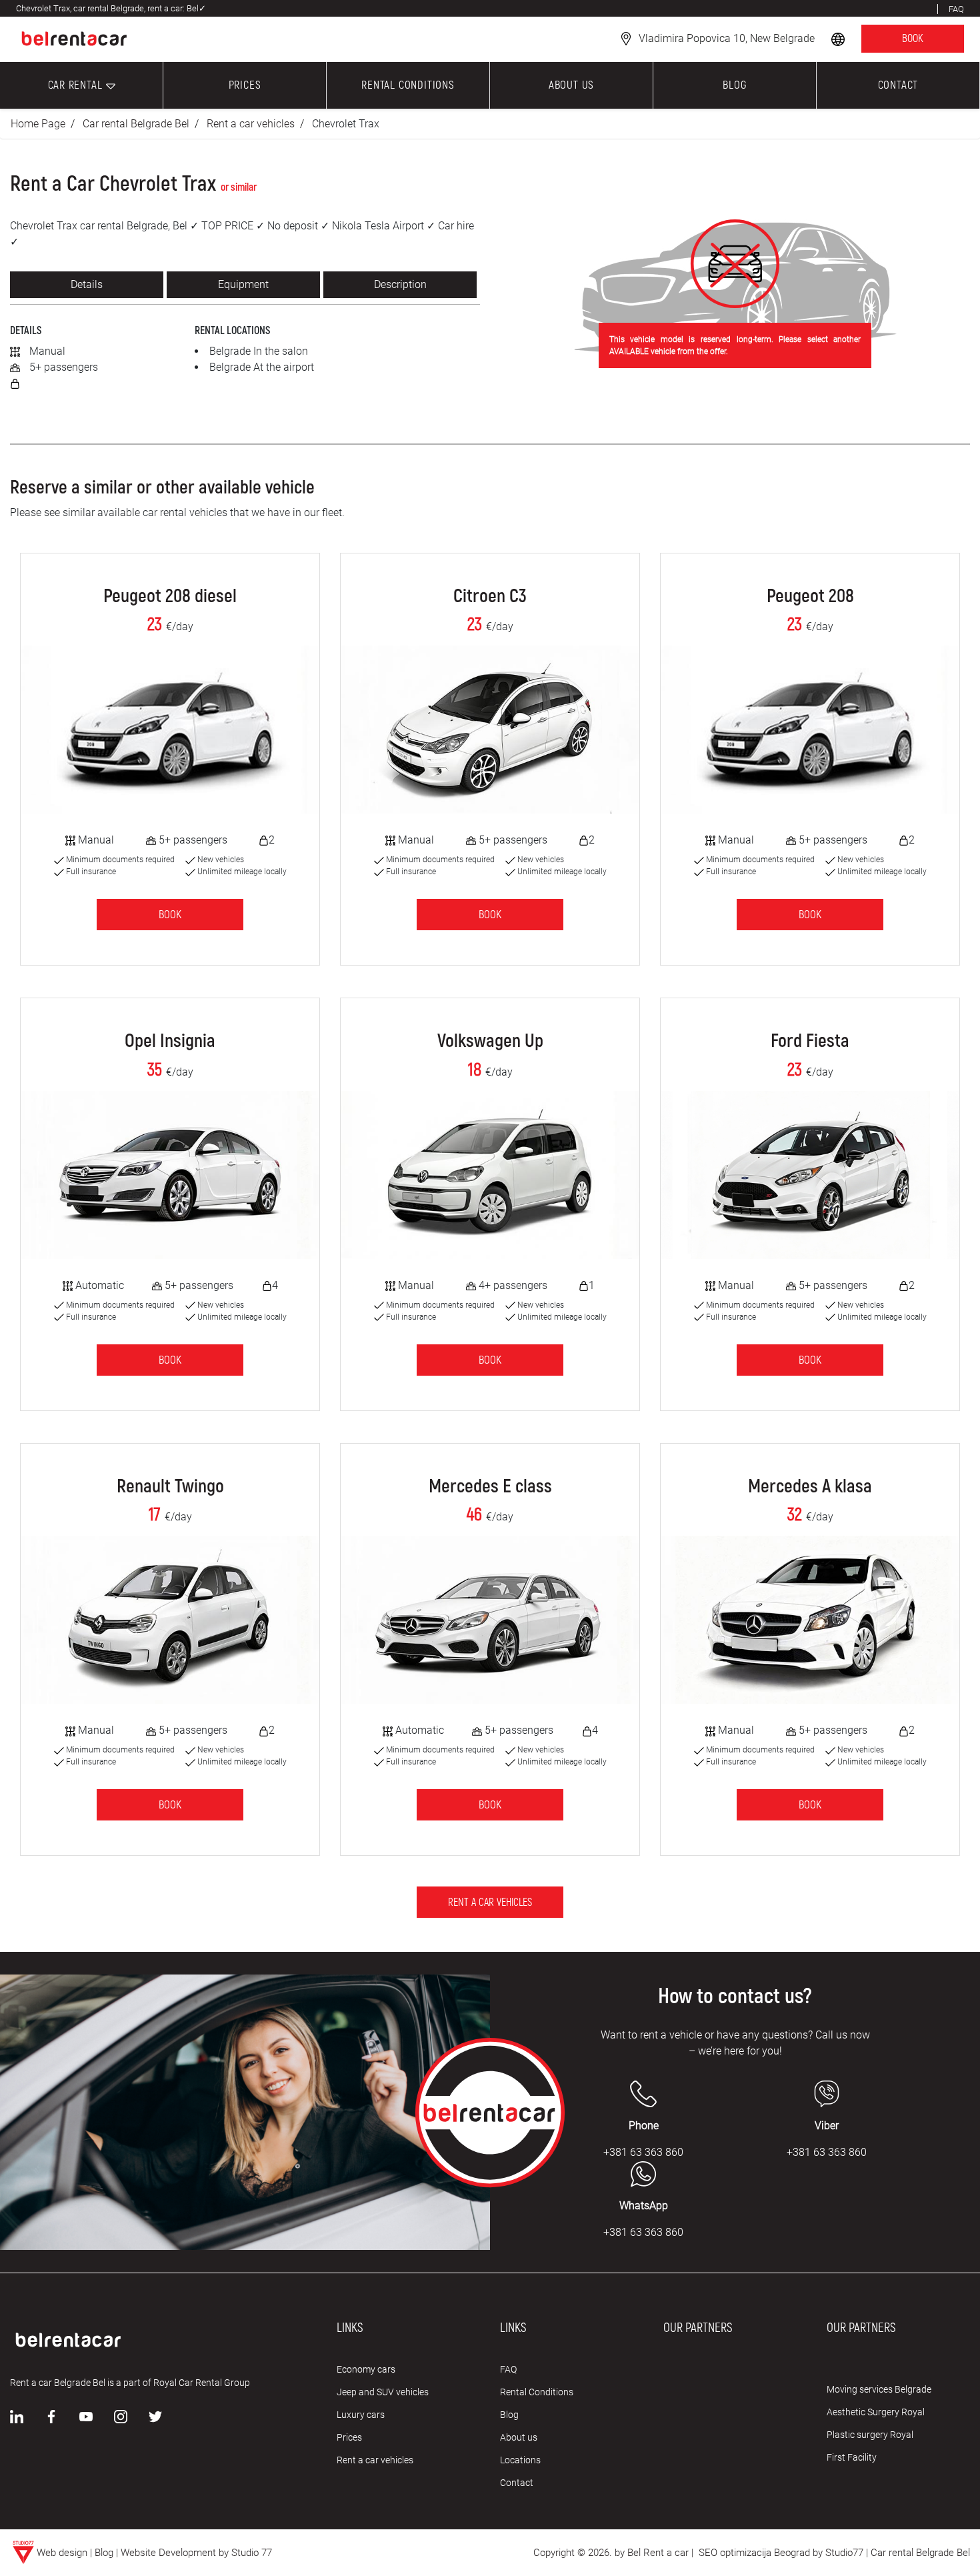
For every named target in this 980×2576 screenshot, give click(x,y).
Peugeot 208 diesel (170, 597)
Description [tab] (400, 284)
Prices (349, 2437)
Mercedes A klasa (810, 1487)
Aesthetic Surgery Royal (876, 2412)
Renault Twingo (170, 1487)
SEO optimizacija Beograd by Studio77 (780, 2553)
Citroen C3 (490, 597)
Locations (520, 2460)
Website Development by (175, 2553)
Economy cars (366, 2369)
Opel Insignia (170, 1042)
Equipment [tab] (243, 284)
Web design (62, 2553)
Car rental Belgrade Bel (136, 124)
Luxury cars (361, 2415)
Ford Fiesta (810, 1042)
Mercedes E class (490, 1487)
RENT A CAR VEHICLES (490, 1902)
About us (519, 2437)
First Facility (852, 2457)
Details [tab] (87, 284)
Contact (517, 2483)
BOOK (913, 39)
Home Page (38, 124)
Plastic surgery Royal (870, 2435)
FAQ (508, 2369)
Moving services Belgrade (879, 2389)
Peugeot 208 (810, 597)
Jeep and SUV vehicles (383, 2392)
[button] (839, 38)
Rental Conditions (537, 2392)
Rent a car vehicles (251, 124)
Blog (509, 2415)
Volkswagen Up (490, 1042)
